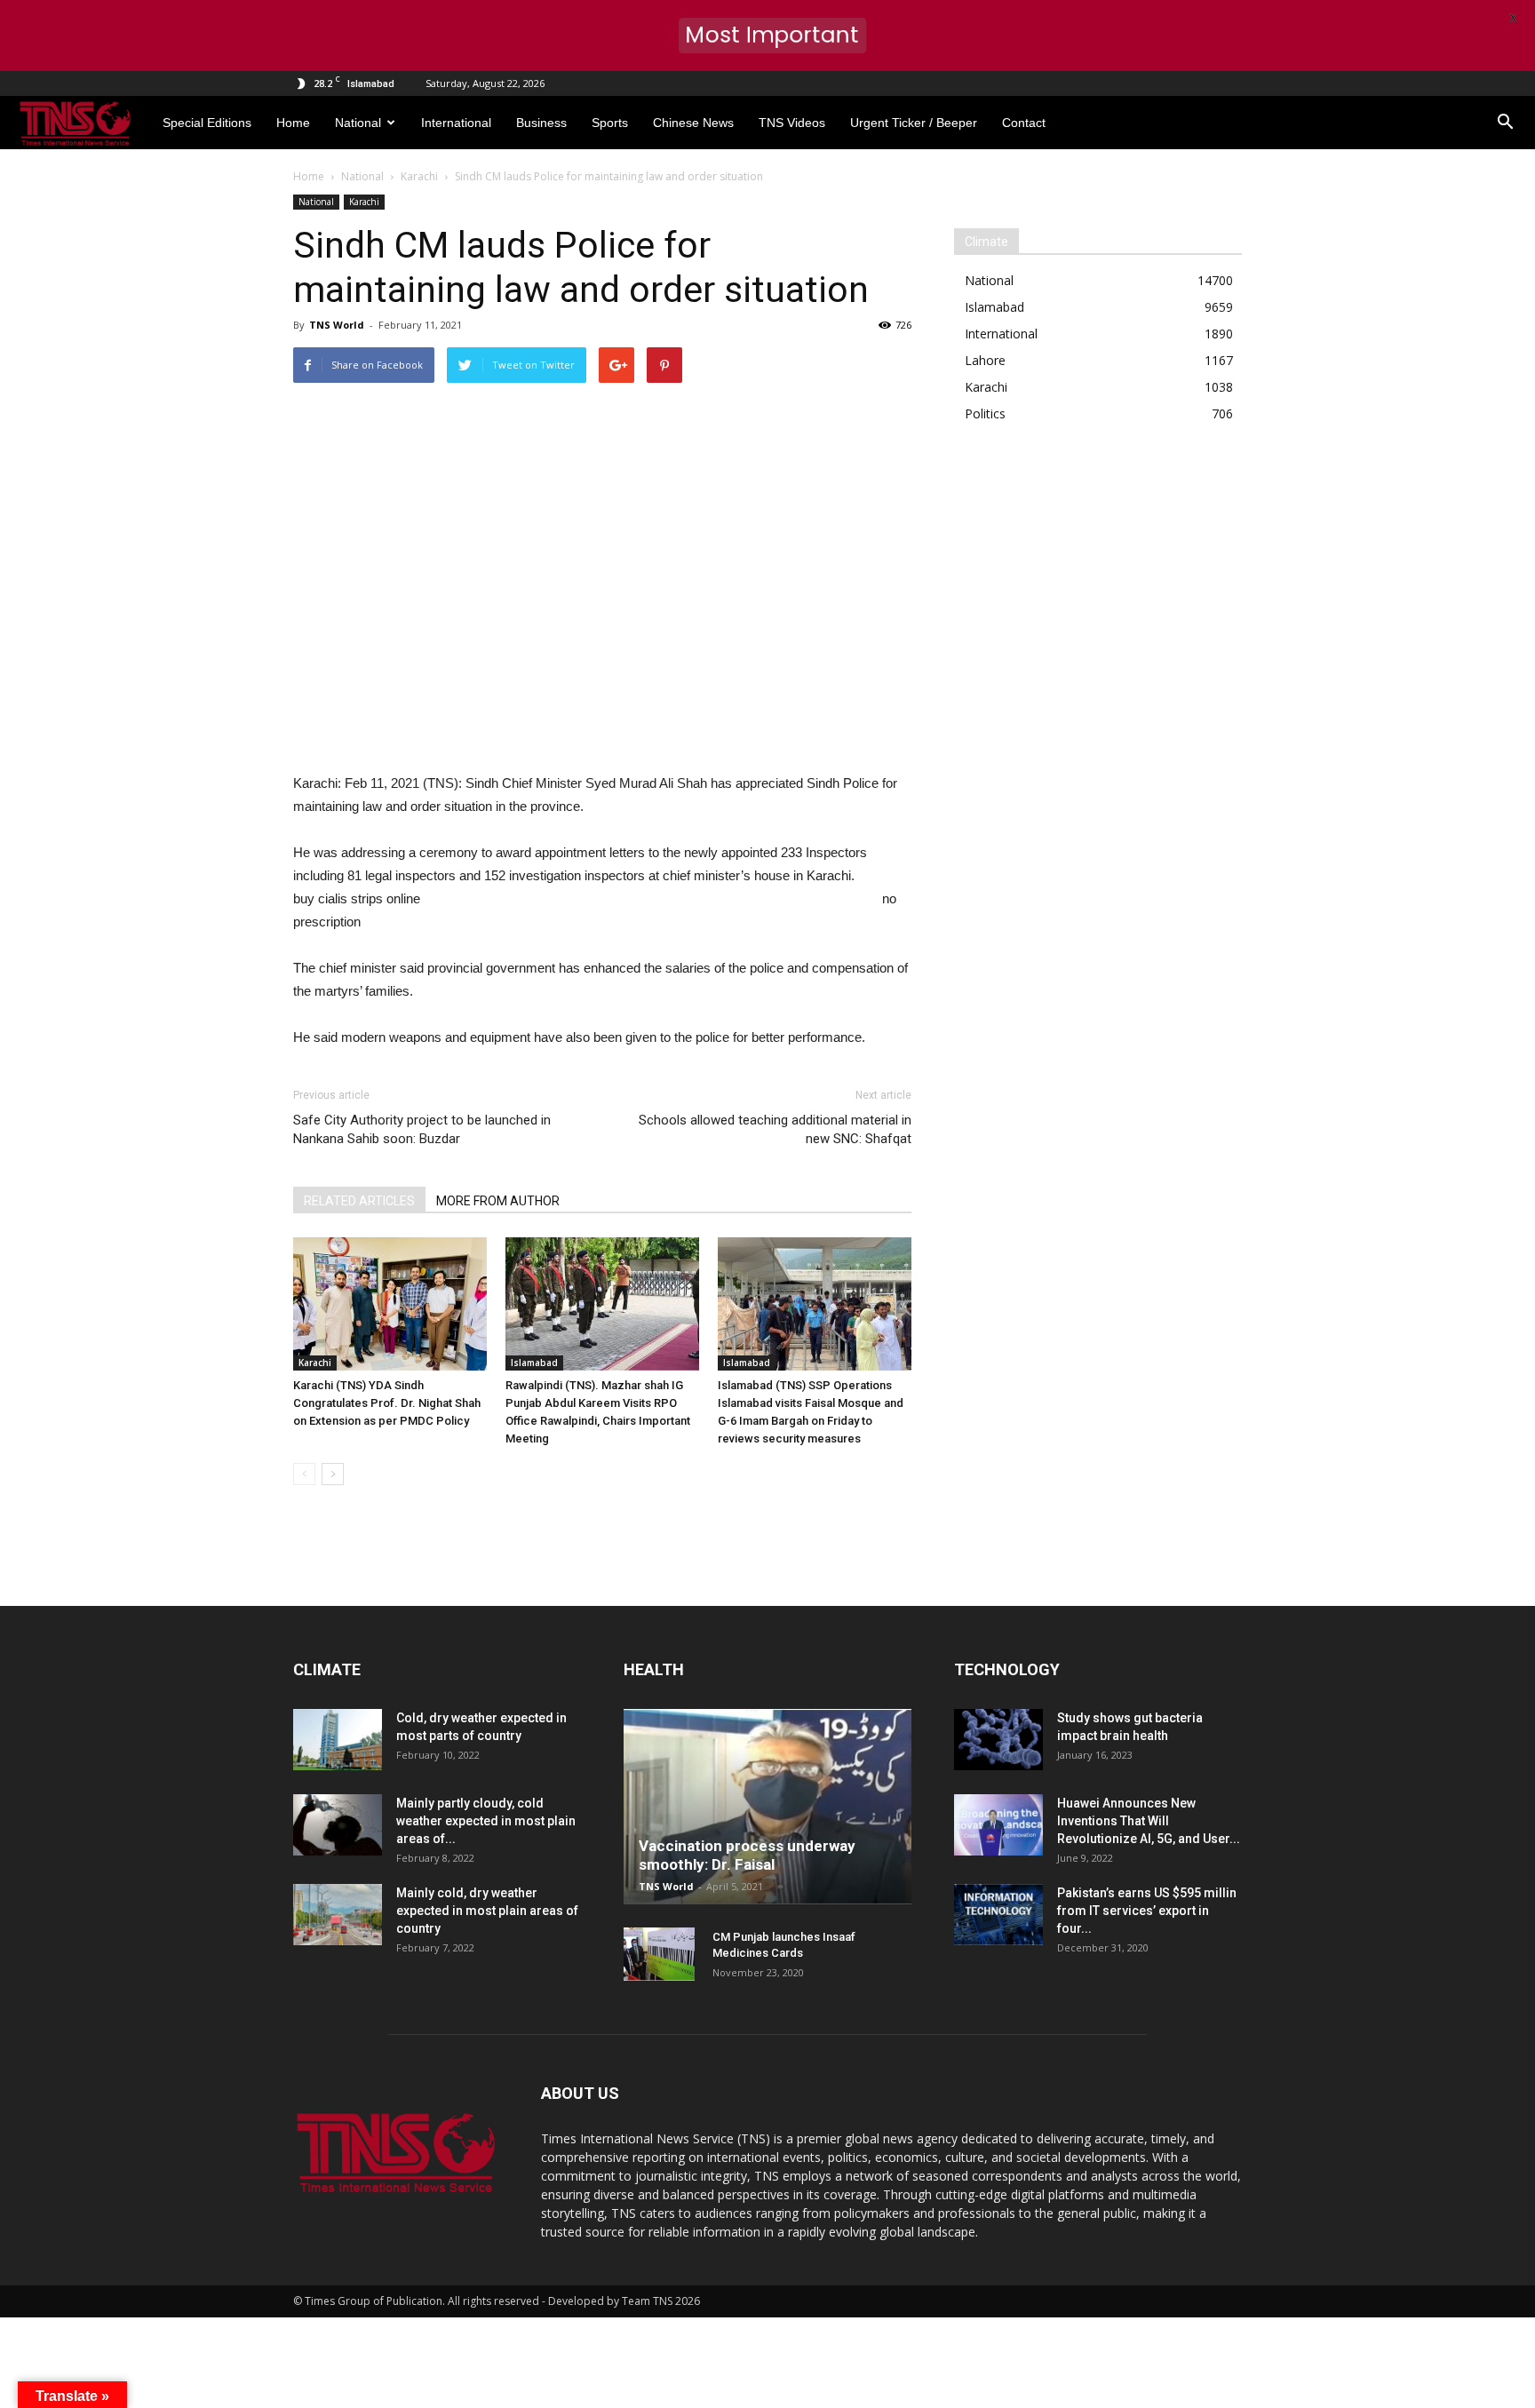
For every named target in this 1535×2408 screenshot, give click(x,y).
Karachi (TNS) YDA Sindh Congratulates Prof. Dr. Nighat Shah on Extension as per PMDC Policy (387, 1403)
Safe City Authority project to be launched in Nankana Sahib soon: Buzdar (422, 1129)
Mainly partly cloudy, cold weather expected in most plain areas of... (486, 1821)
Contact (1024, 123)
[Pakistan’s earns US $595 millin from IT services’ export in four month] (998, 1915)
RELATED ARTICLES (359, 1201)
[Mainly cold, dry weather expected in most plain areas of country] (338, 1915)
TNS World (337, 325)
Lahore (985, 360)
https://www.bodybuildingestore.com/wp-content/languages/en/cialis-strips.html (651, 898)
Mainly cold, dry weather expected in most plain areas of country (487, 1911)
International (456, 123)
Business (541, 123)
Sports (610, 123)
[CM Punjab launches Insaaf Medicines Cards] (659, 1954)
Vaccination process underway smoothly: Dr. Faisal (747, 1855)
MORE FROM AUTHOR (498, 1201)
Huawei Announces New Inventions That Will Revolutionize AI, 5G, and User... (1149, 1821)
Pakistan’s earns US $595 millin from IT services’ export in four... (1147, 1911)
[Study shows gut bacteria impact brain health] (998, 1740)
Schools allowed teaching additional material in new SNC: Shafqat (775, 1129)
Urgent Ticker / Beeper (914, 123)
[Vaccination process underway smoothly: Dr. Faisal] (767, 1807)
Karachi (364, 202)
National (358, 123)
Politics (985, 413)
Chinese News (693, 123)
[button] (1505, 123)
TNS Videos (792, 123)
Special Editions (207, 123)
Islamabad (534, 1363)
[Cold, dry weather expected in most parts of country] (338, 1740)
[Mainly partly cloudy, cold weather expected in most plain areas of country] (338, 1825)
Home (293, 123)
